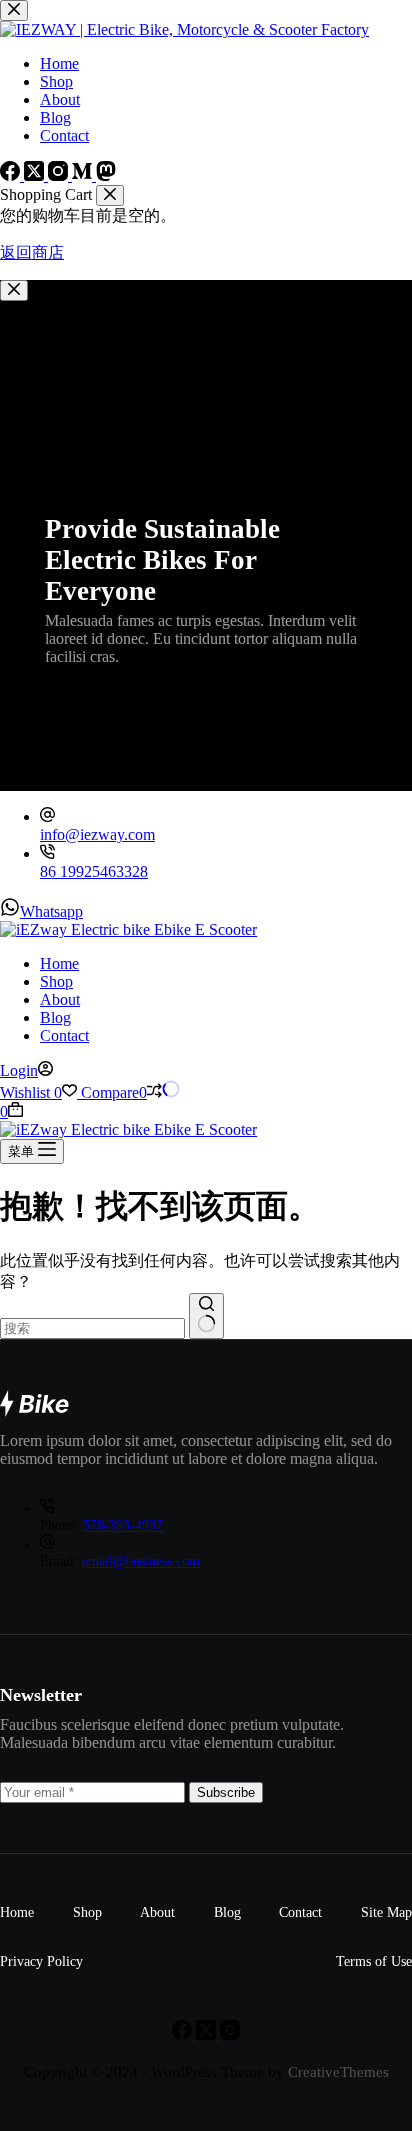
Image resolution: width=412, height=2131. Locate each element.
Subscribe (226, 1792)
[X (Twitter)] (208, 2034)
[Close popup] (14, 290)
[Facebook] (184, 2034)
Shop (56, 981)
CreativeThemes (338, 2072)
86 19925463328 (94, 871)
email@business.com (141, 1561)
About (60, 999)
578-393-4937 (123, 1525)
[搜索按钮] (206, 1316)
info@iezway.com (97, 834)
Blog (55, 1017)
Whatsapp (51, 911)
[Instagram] (230, 2034)
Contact (64, 1035)
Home (59, 963)
